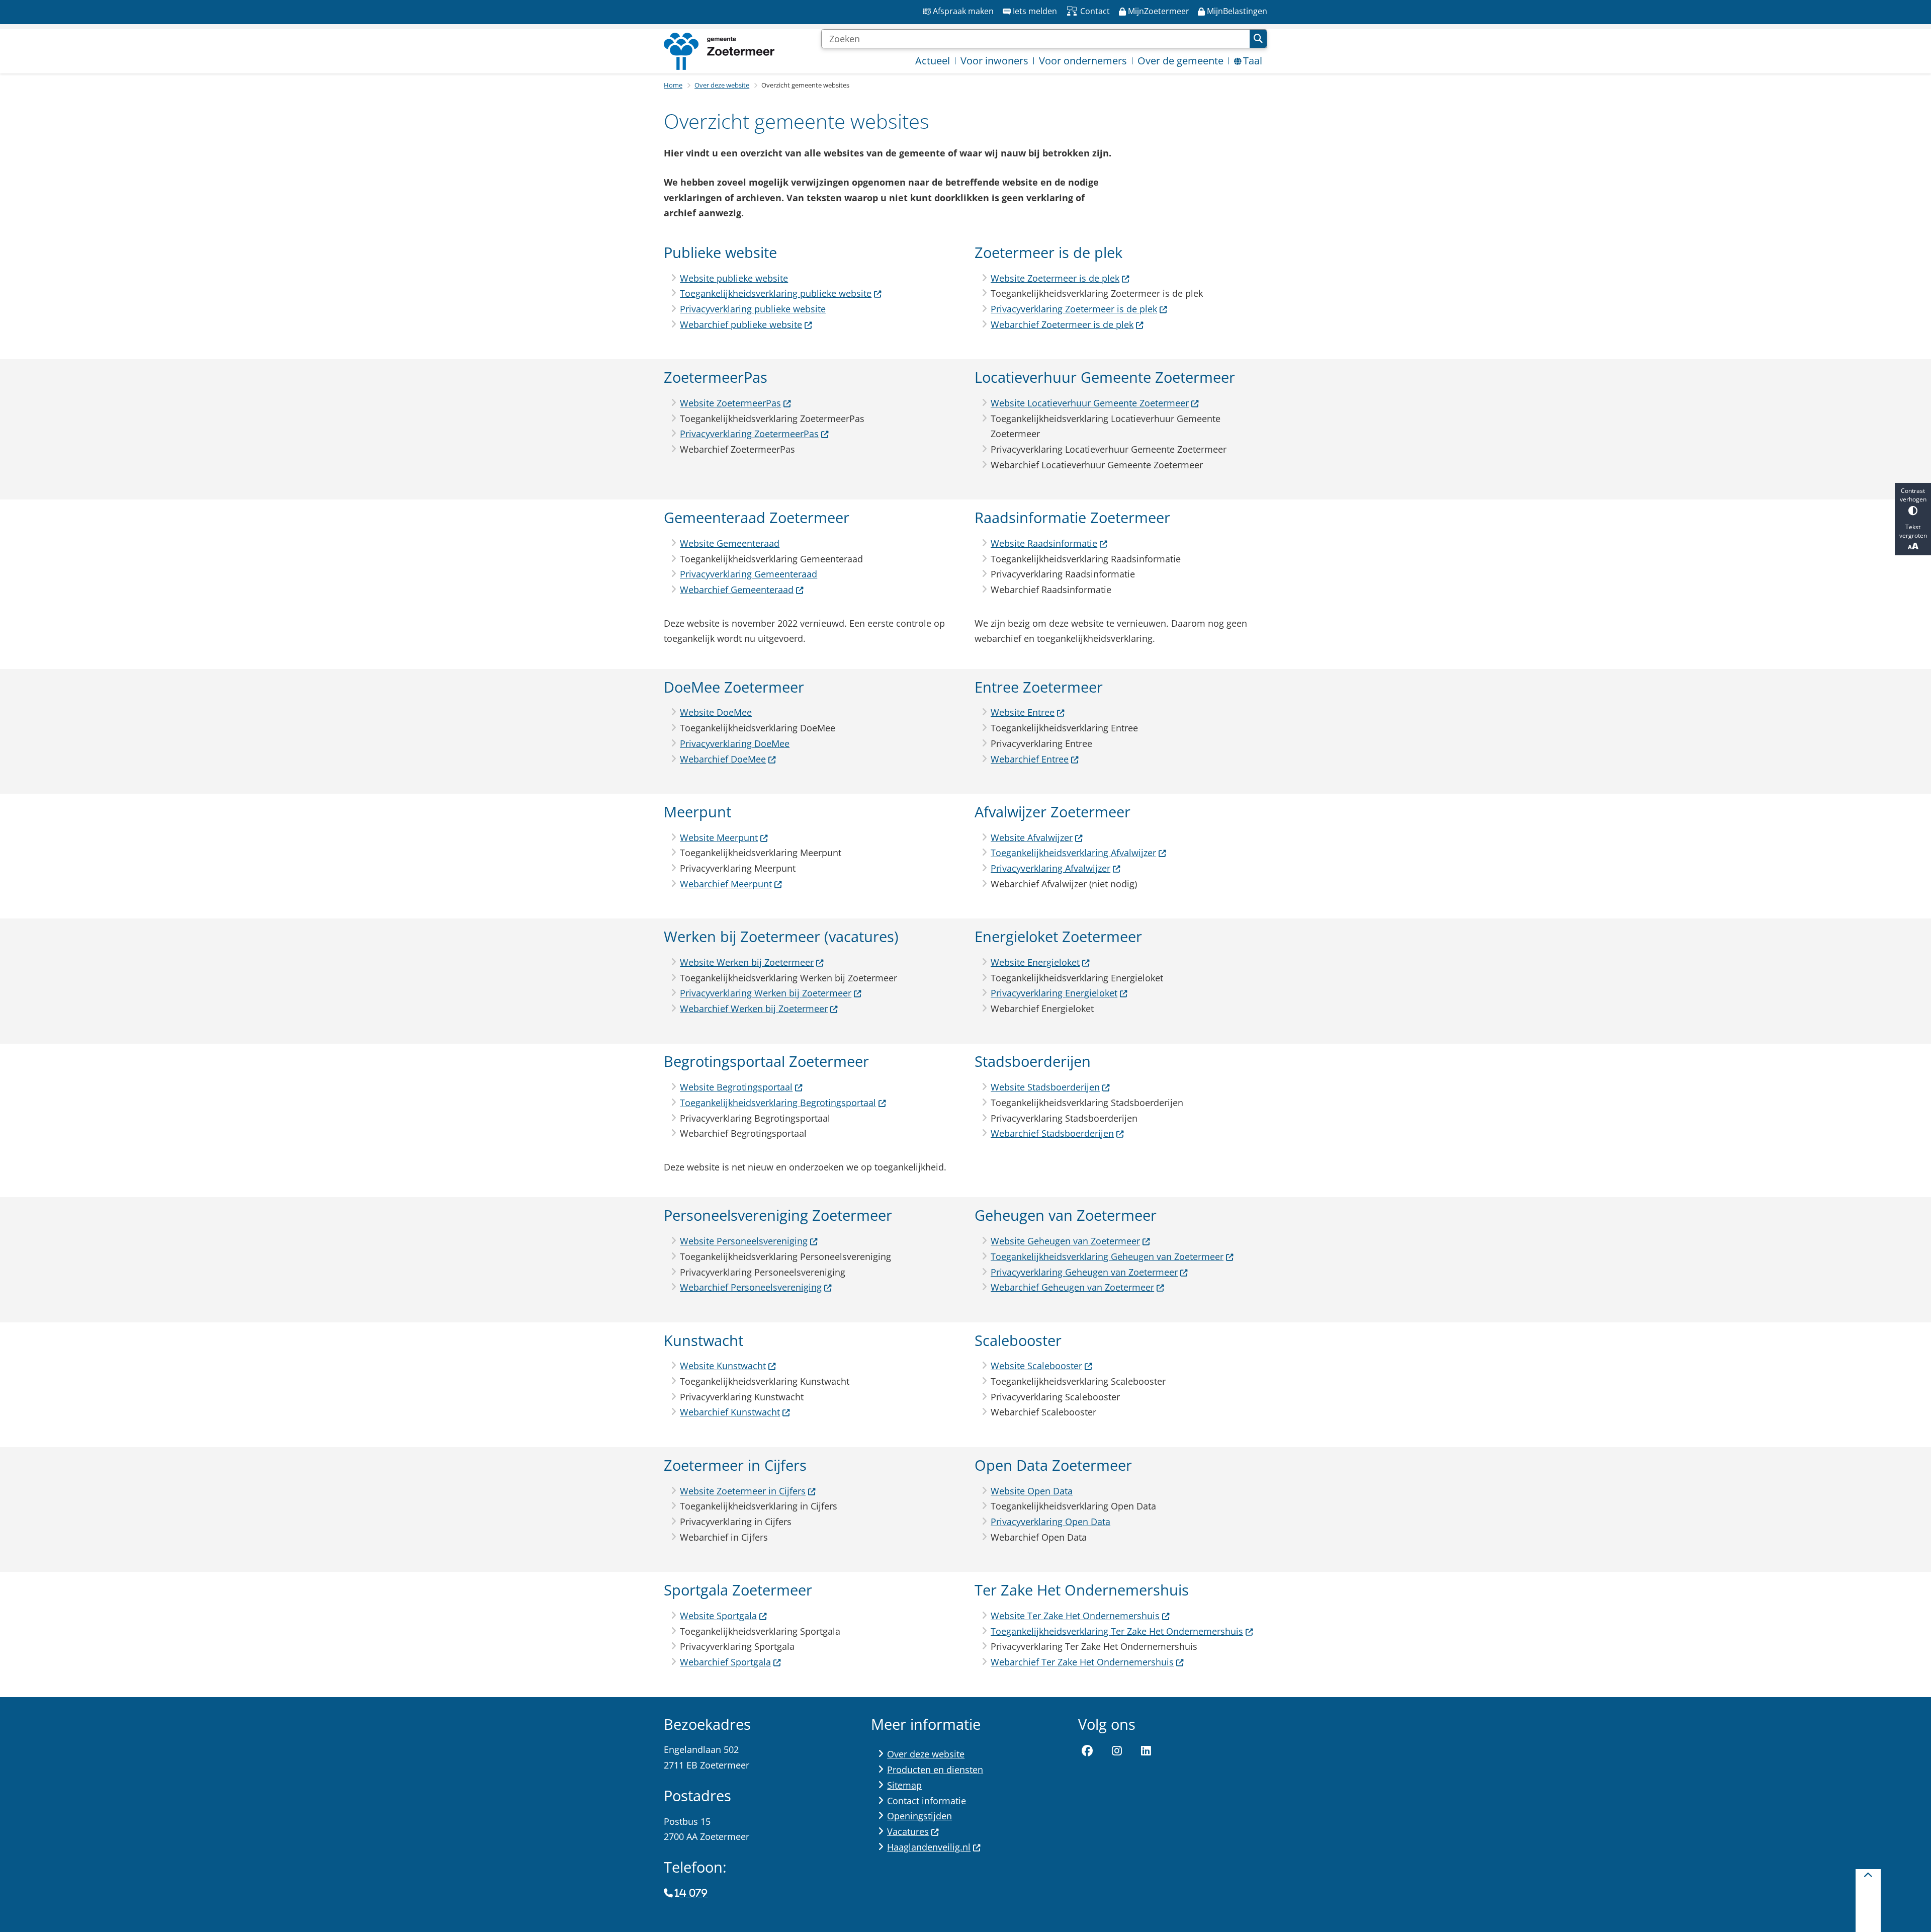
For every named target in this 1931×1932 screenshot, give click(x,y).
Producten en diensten (935, 1770)
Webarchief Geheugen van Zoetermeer (1072, 1287)
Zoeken (1258, 39)
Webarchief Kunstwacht (730, 1412)
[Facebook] (1087, 1751)
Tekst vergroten (1913, 531)
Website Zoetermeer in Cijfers (743, 1491)
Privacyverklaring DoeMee (735, 743)
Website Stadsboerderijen (1045, 1087)
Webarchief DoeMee (723, 759)
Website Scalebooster (1036, 1366)
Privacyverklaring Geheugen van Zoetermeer (1084, 1272)
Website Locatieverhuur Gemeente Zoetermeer (1090, 403)
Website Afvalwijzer (1032, 837)
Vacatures (908, 1831)
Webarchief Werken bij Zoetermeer (754, 1009)
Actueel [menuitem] (933, 61)
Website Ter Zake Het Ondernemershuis (1075, 1616)
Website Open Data (1032, 1491)
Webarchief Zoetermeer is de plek (1062, 324)
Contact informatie (927, 1801)
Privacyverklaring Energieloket (1054, 993)
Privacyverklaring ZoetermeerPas (749, 434)
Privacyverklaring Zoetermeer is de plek (1074, 309)
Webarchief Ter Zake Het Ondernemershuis (1082, 1662)
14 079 (691, 1893)
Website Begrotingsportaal (736, 1087)
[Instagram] (1117, 1751)
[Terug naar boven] (1868, 1901)
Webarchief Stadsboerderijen (1052, 1133)
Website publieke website (734, 278)
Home (673, 85)
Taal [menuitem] (1253, 61)
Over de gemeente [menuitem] (1180, 61)
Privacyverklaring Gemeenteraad (749, 574)
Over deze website (722, 85)
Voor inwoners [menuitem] (994, 61)
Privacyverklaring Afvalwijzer (1050, 868)
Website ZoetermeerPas (730, 403)
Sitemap (904, 1785)
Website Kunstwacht (723, 1366)
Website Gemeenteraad (730, 543)
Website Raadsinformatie (1044, 543)
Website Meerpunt (719, 837)
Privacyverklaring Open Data (1050, 1522)
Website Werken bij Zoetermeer (747, 962)
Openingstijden (919, 1816)
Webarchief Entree (1030, 759)
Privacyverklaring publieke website (753, 309)
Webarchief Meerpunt (726, 884)
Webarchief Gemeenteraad (737, 590)
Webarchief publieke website (741, 324)
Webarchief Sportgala (725, 1662)
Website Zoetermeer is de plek (1055, 278)
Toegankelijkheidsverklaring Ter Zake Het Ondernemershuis (1117, 1631)
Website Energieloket (1035, 962)
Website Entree (1023, 712)
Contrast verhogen (1913, 495)
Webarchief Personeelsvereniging (751, 1287)
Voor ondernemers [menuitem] (1083, 61)
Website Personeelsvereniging (744, 1241)
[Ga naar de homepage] (719, 51)
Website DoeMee (716, 712)
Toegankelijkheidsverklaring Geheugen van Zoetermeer (1107, 1256)
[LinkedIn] (1146, 1751)
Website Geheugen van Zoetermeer (1065, 1241)
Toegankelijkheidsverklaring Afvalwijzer (1073, 853)
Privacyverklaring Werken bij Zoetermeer (766, 993)
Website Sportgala (718, 1616)
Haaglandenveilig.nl (929, 1847)
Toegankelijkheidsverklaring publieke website (776, 293)
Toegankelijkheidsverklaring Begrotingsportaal (778, 1103)
